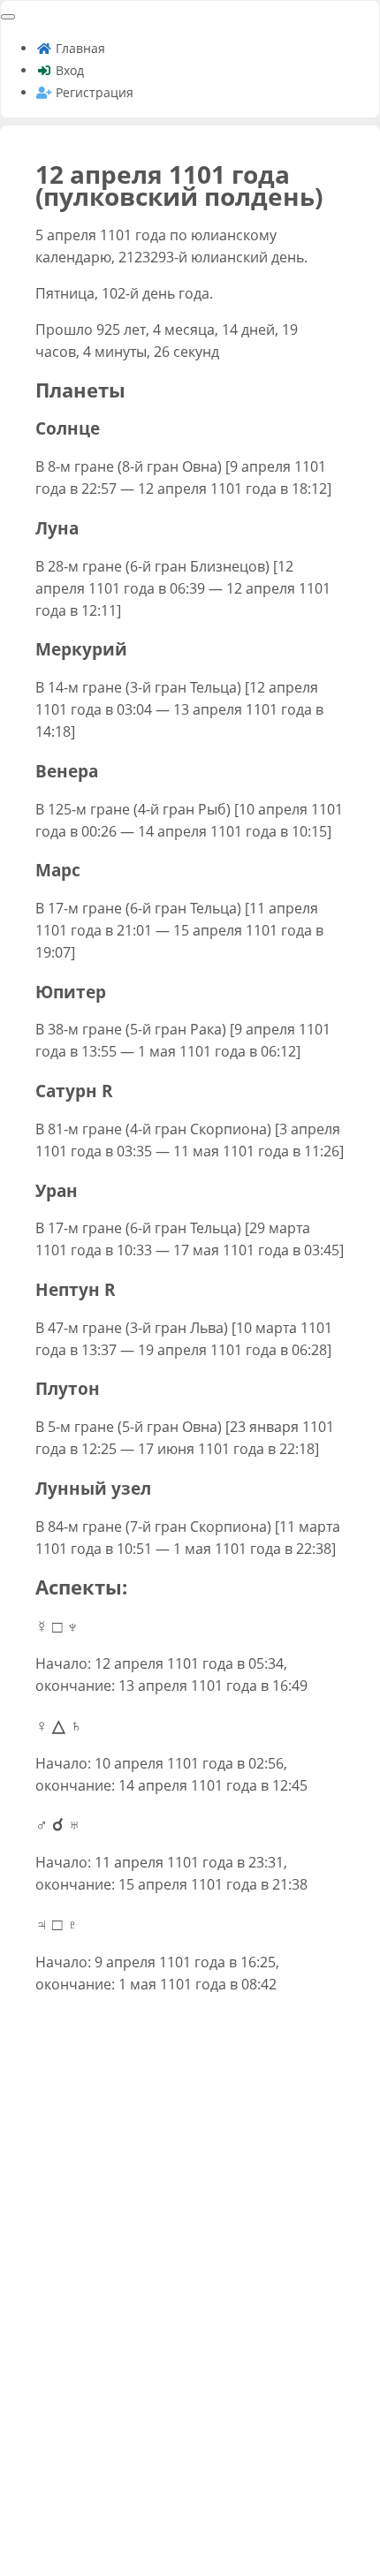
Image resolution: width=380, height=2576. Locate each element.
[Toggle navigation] (8, 17)
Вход (68, 70)
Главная (79, 48)
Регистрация (93, 92)
